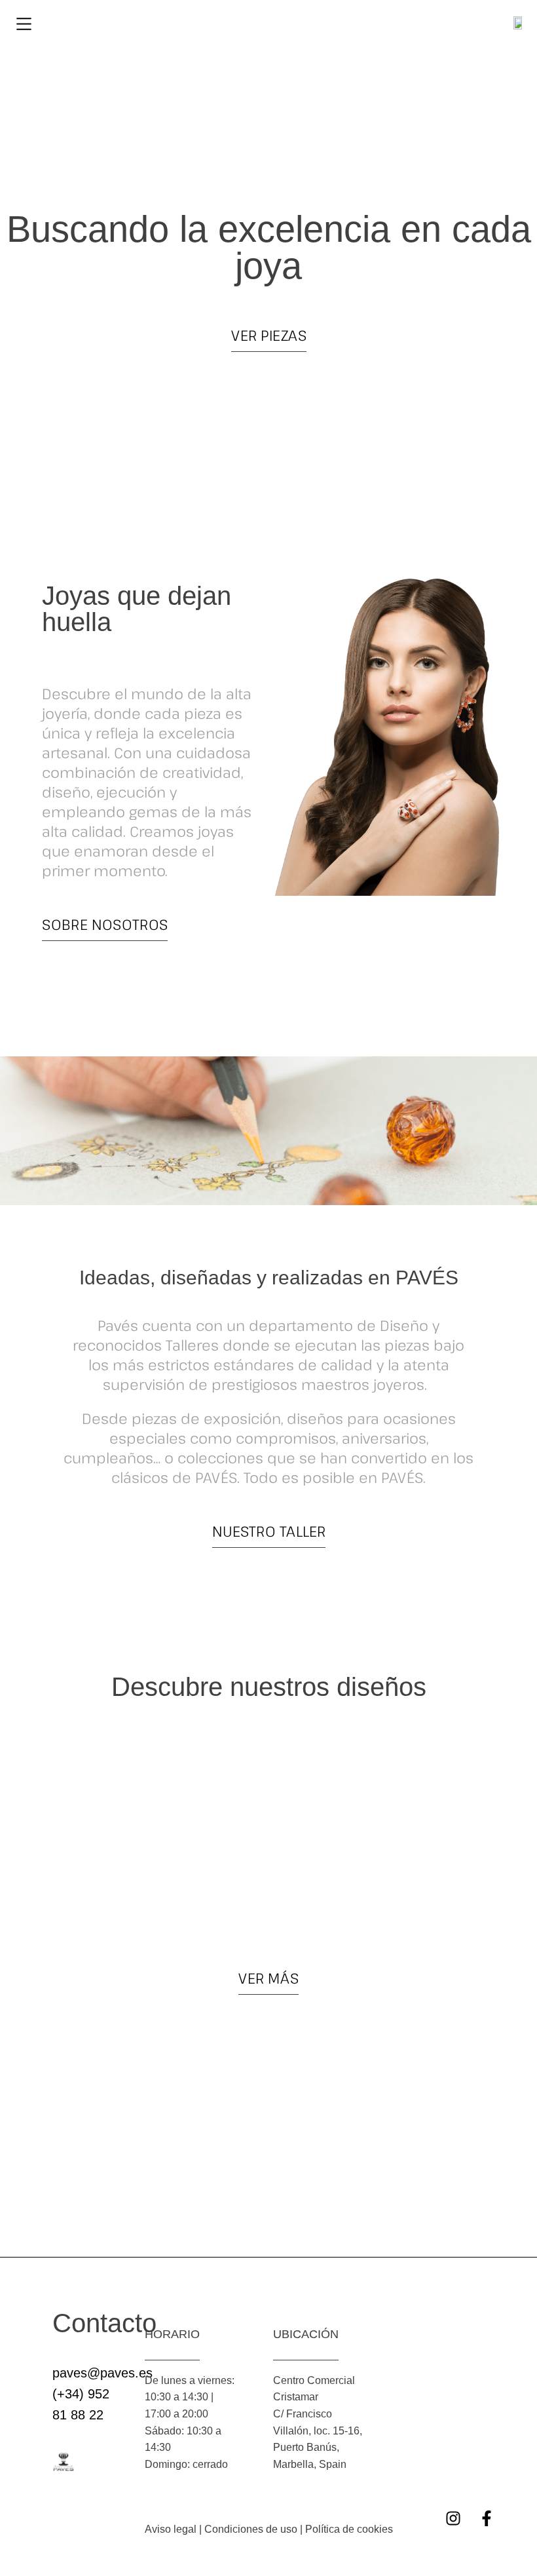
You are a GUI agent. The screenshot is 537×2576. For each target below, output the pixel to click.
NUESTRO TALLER (269, 1531)
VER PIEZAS (269, 335)
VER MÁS (268, 1978)
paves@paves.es (102, 2373)
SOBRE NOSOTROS (105, 924)
